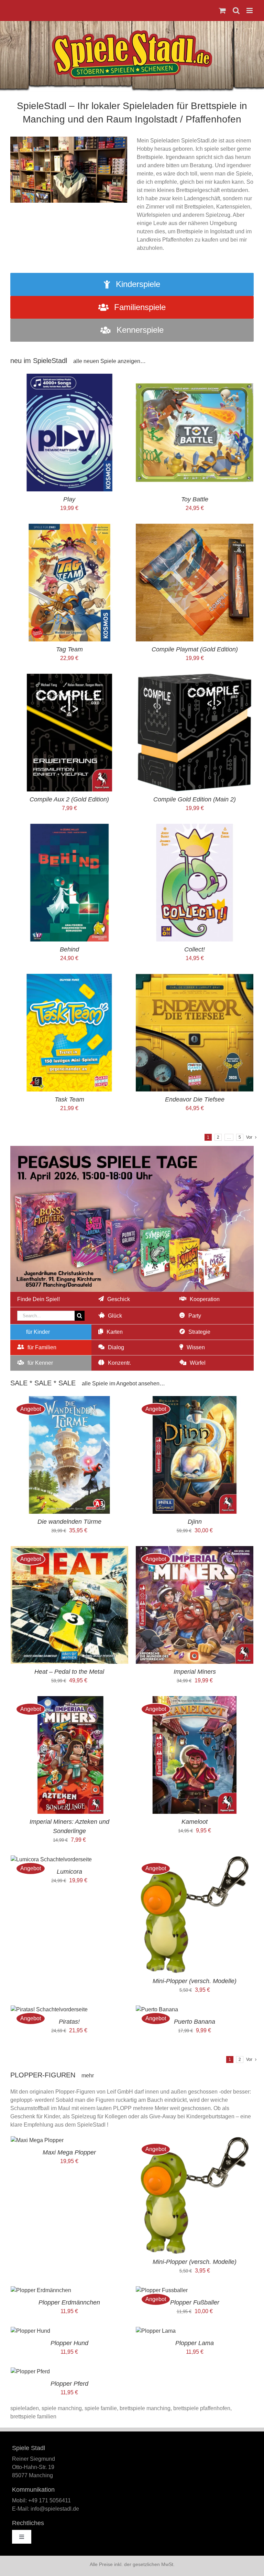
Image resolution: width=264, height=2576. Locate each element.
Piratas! (69, 2022)
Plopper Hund (69, 2343)
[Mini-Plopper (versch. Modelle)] (195, 1859)
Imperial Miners (195, 1672)
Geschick (119, 1299)
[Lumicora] (51, 1859)
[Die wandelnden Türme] (69, 1400)
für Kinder (38, 1332)
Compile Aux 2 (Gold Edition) (69, 799)
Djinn (195, 1522)
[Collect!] (195, 828)
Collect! (195, 949)
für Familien (42, 1347)
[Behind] (69, 828)
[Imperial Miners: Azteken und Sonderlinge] (69, 1700)
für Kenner (40, 1363)
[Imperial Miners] (195, 1550)
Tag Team (69, 649)
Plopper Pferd (69, 2384)
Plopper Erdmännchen (69, 2302)
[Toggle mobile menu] (250, 10)
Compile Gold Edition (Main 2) (195, 799)
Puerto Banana (195, 2022)
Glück (115, 1316)
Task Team (69, 1099)
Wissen (196, 1347)
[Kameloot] (195, 1700)
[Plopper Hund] (30, 2331)
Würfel (198, 1363)
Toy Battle (195, 499)
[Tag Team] (69, 528)
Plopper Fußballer (195, 2302)
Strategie (199, 1332)
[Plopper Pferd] (30, 2371)
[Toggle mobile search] (236, 10)
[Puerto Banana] (157, 2009)
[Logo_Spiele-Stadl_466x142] (132, 33)
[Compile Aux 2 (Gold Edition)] (69, 678)
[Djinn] (195, 1400)
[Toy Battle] (195, 378)
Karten (115, 1332)
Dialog (116, 1347)
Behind (69, 949)
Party (195, 1316)
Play (69, 499)
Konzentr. (119, 1363)
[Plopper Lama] (156, 2331)
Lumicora (69, 1872)
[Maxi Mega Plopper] (37, 2140)
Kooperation (205, 1299)
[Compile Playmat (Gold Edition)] (195, 528)
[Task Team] (69, 978)
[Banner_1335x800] (132, 1148)
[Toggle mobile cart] (222, 10)
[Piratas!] (49, 2009)
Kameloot (195, 1822)
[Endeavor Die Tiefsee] (195, 978)
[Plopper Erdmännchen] (41, 2290)
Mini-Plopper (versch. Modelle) (195, 1981)
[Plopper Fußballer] (162, 2290)
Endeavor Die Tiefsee (195, 1099)
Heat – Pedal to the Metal (69, 1672)
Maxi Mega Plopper (69, 2152)
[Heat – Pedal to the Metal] (69, 1550)
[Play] (69, 378)
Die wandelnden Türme (69, 1522)
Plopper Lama (195, 2343)
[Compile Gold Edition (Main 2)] (195, 678)
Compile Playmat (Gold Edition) (195, 649)
